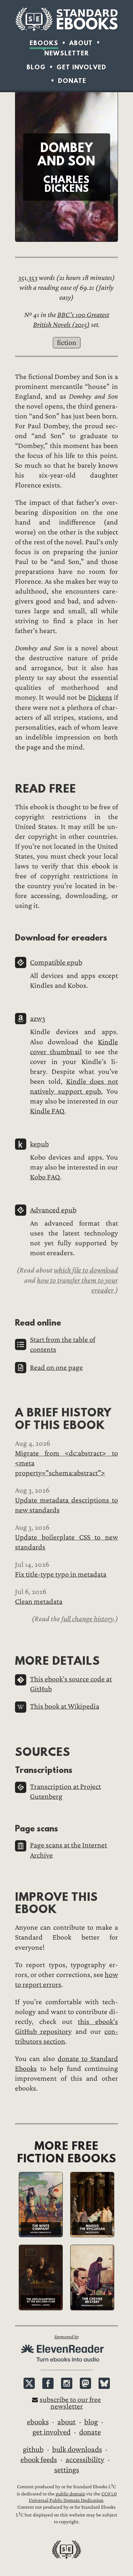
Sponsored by (66, 2337)
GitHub (33, 2449)
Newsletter (67, 53)
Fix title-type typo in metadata (61, 1574)
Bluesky (104, 2383)
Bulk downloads (77, 2449)
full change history (87, 1619)
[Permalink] (9, 788)
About (81, 43)
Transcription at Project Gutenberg (65, 1792)
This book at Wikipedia (65, 1706)
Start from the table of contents (63, 1345)
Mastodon (85, 2383)
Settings (67, 2470)
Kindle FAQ (47, 1111)
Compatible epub (56, 962)
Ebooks (44, 43)
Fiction (67, 343)
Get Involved (82, 67)
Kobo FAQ (45, 1177)
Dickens (100, 697)
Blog (36, 67)
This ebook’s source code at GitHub (71, 1684)
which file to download (86, 1270)
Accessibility (85, 2460)
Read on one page (56, 1368)
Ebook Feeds (39, 2460)
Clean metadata (39, 1602)
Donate (72, 81)
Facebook (48, 2383)
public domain (70, 2494)
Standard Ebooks (66, 19)
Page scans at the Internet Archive (69, 1850)
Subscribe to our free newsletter (70, 2403)
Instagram (67, 2383)
